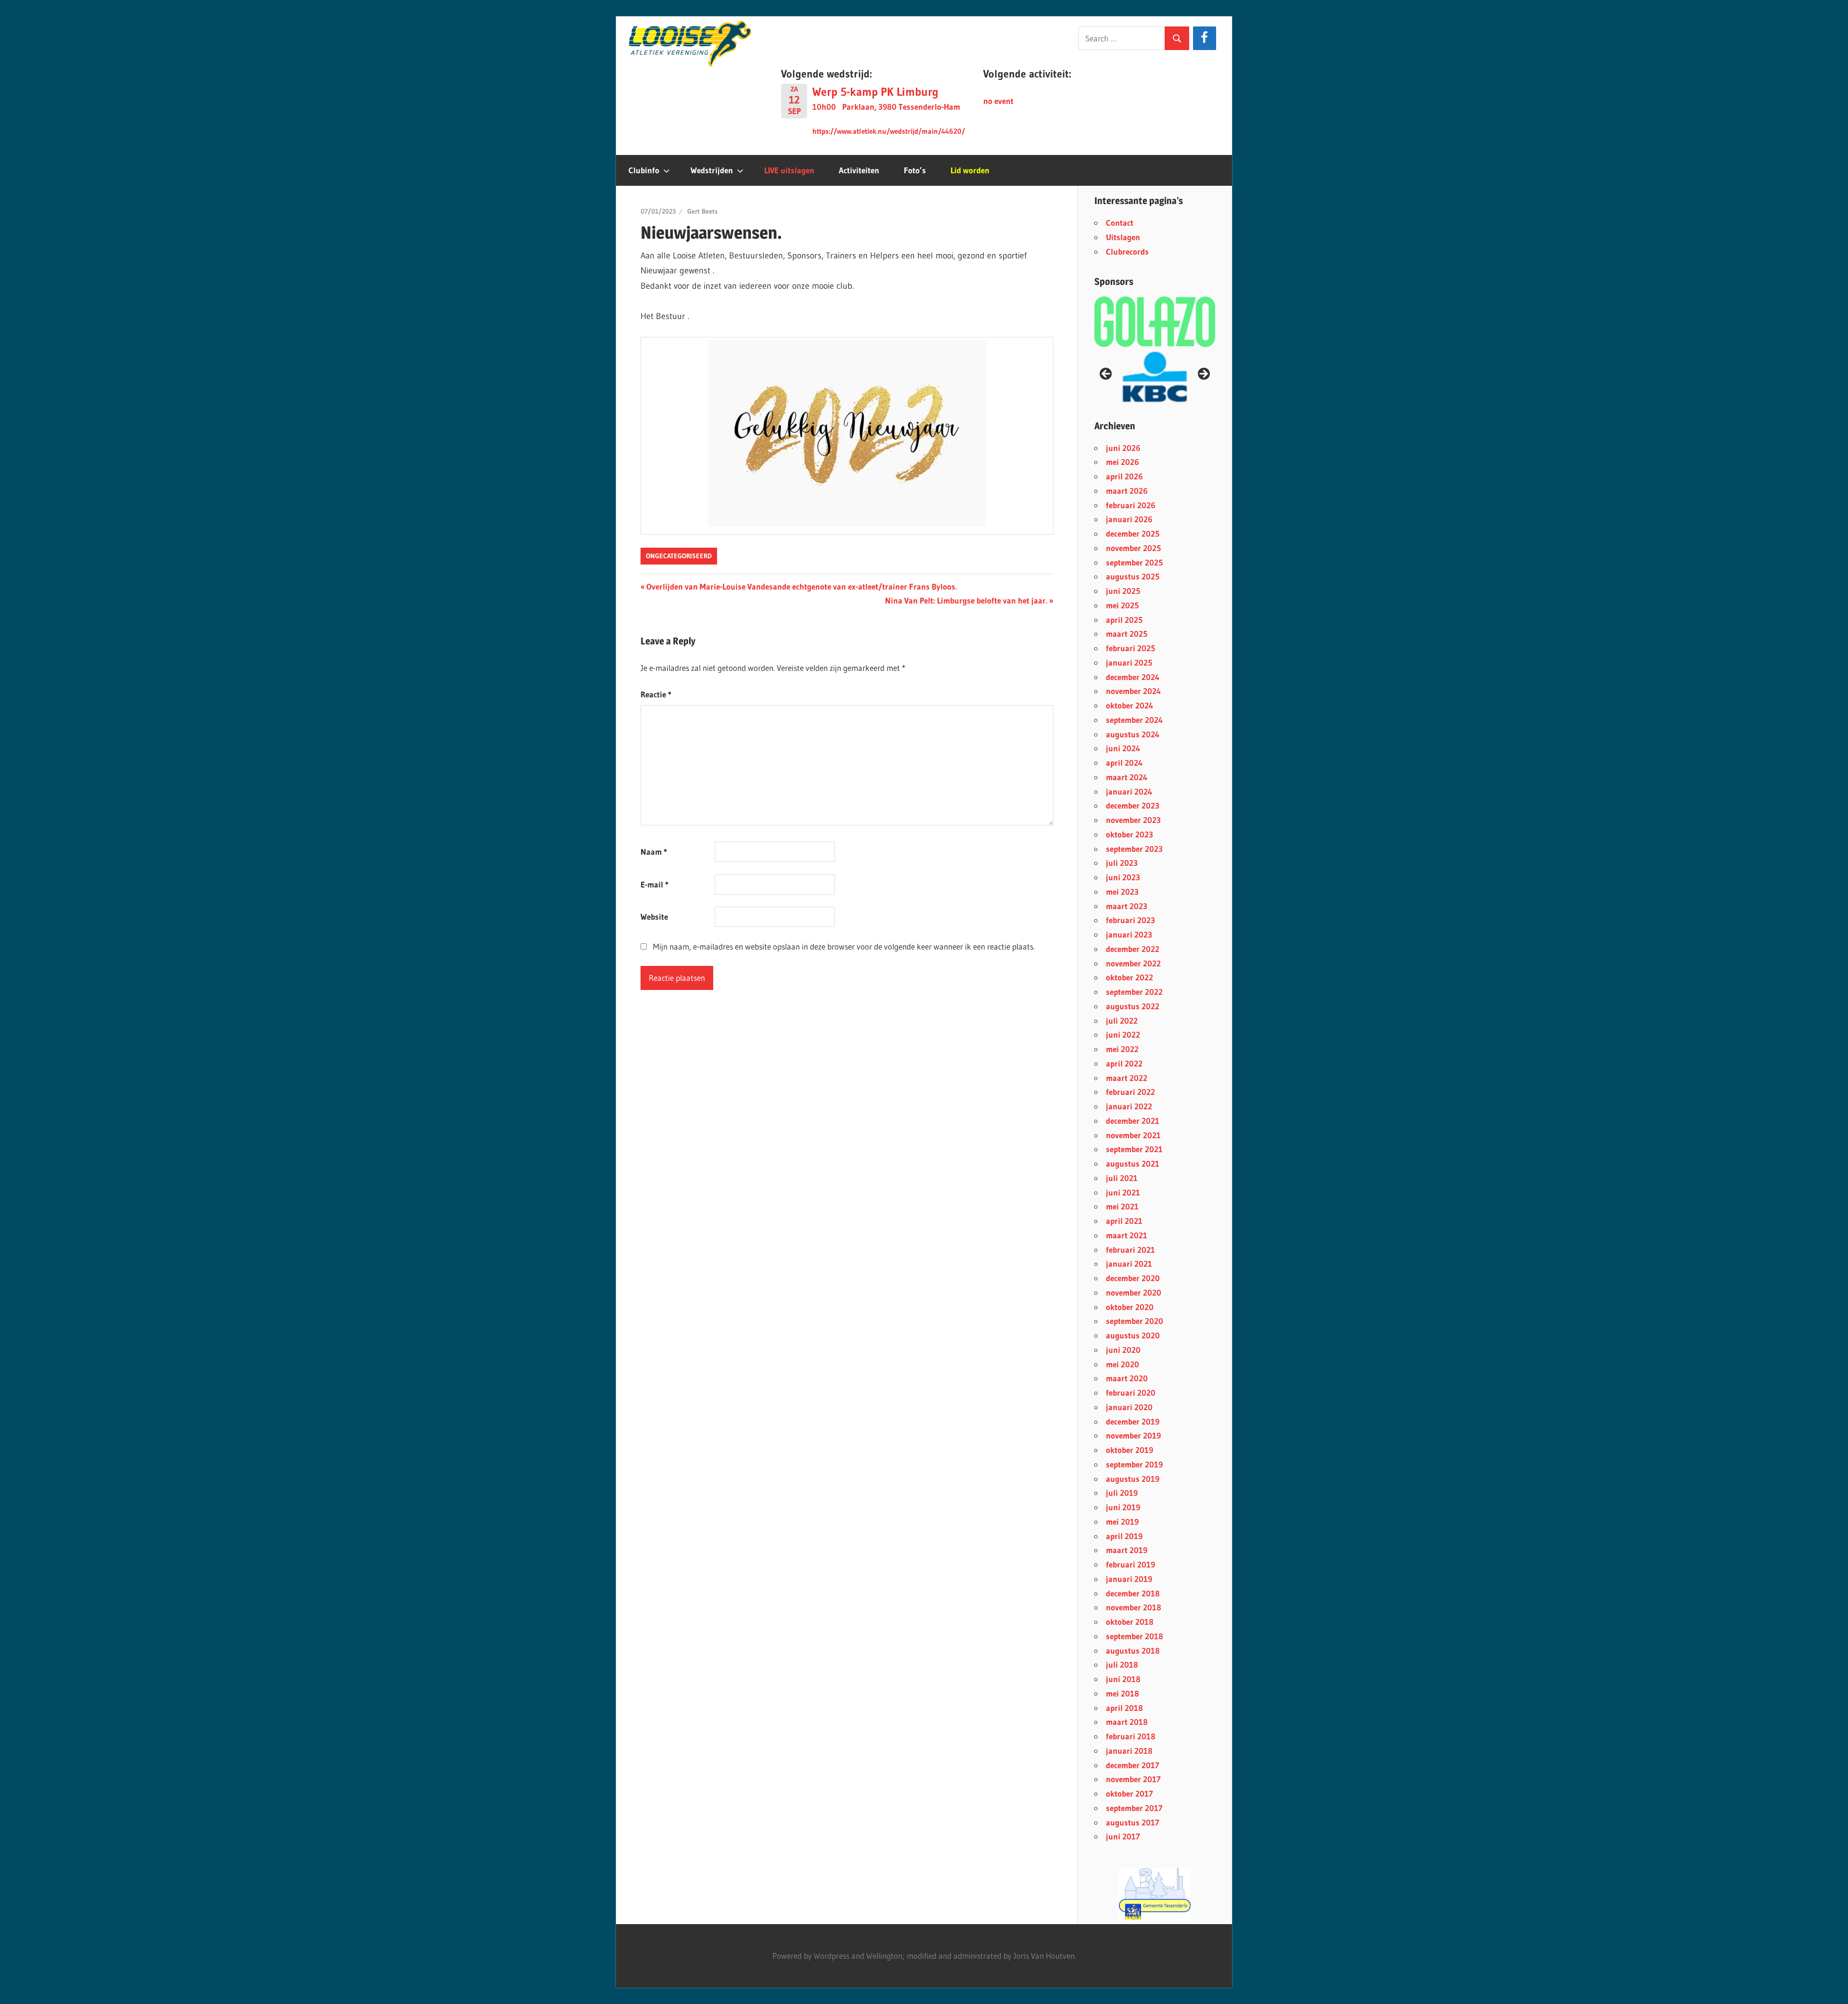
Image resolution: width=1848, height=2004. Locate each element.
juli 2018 (1122, 1664)
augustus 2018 (1133, 1651)
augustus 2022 (1133, 1006)
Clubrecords (1127, 251)
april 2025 (1124, 620)
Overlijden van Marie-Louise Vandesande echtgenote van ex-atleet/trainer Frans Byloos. (801, 586)
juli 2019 (1122, 1493)
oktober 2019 (1129, 1450)
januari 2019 (1129, 1579)
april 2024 (1124, 763)
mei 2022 (1122, 1049)
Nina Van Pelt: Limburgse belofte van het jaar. (966, 600)
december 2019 (1133, 1421)
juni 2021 (1123, 1192)
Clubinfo (644, 170)
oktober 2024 (1129, 705)
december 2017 (1133, 1765)
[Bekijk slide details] (1155, 1894)
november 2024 (1133, 691)
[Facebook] (1204, 38)
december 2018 (1133, 1593)
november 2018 (1134, 1607)
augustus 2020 (1133, 1335)
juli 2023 (1122, 863)
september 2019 (1134, 1464)
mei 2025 (1122, 605)
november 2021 (1133, 1135)
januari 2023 (1129, 934)
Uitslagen (1123, 237)
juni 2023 (1123, 877)
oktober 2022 (1129, 977)
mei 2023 (1122, 892)
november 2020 (1134, 1292)
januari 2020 (1129, 1407)
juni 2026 (1123, 448)
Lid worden (970, 170)
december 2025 (1133, 533)
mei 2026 (1123, 462)
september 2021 (1134, 1149)
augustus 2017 (1133, 1822)
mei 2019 (1122, 1522)
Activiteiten (859, 170)
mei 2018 (1123, 1693)
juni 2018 (1123, 1679)
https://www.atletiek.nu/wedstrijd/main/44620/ (889, 131)
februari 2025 (1130, 648)
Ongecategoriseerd (679, 556)
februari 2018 (1131, 1736)
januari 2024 (1129, 791)
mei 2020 (1123, 1364)
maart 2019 (1127, 1550)
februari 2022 (1130, 1092)
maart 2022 (1127, 1078)
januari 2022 (1129, 1106)
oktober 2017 (1129, 1793)
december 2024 (1133, 677)
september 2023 (1134, 849)
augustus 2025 (1133, 576)
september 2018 (1135, 1636)
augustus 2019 (1133, 1479)
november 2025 (1133, 548)
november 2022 (1133, 963)
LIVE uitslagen (789, 170)
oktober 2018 (1130, 1622)
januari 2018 (1129, 1751)
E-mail (654, 884)
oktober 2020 (1130, 1307)
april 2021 (1124, 1221)
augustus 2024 (1133, 734)
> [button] (1203, 374)
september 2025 (1134, 562)
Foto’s (915, 170)
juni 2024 (1123, 748)
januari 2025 (1129, 662)
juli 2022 (1122, 1021)
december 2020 (1133, 1278)
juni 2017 (1123, 1836)
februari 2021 (1130, 1250)
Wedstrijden (712, 170)
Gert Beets (702, 211)
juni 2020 (1123, 1350)
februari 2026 (1131, 505)
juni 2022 (1123, 1034)
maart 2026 (1127, 491)
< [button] (1106, 374)
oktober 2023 (1129, 834)
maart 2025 (1127, 634)
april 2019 (1124, 1536)
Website (654, 917)
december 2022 (1133, 949)
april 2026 (1124, 476)
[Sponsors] (1155, 321)
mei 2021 (1122, 1206)
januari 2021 (1129, 1264)
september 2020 (1135, 1321)
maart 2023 (1127, 906)
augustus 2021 (1133, 1163)
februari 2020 (1131, 1393)
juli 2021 (1122, 1178)
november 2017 (1133, 1779)
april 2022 (1124, 1063)
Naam (654, 852)
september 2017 (1134, 1808)
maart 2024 (1127, 777)
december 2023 (1133, 805)
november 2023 (1133, 820)
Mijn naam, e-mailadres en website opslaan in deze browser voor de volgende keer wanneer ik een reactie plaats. (844, 946)
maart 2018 (1127, 1722)
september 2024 (1134, 720)
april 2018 (1124, 1708)
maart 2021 (1127, 1235)
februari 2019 (1130, 1564)
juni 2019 (1123, 1507)
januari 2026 (1129, 519)
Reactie (656, 694)
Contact (1120, 223)
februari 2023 (1130, 920)
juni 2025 (1123, 591)
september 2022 (1134, 992)
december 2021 (1133, 1121)
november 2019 (1133, 1435)
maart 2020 (1127, 1378)
